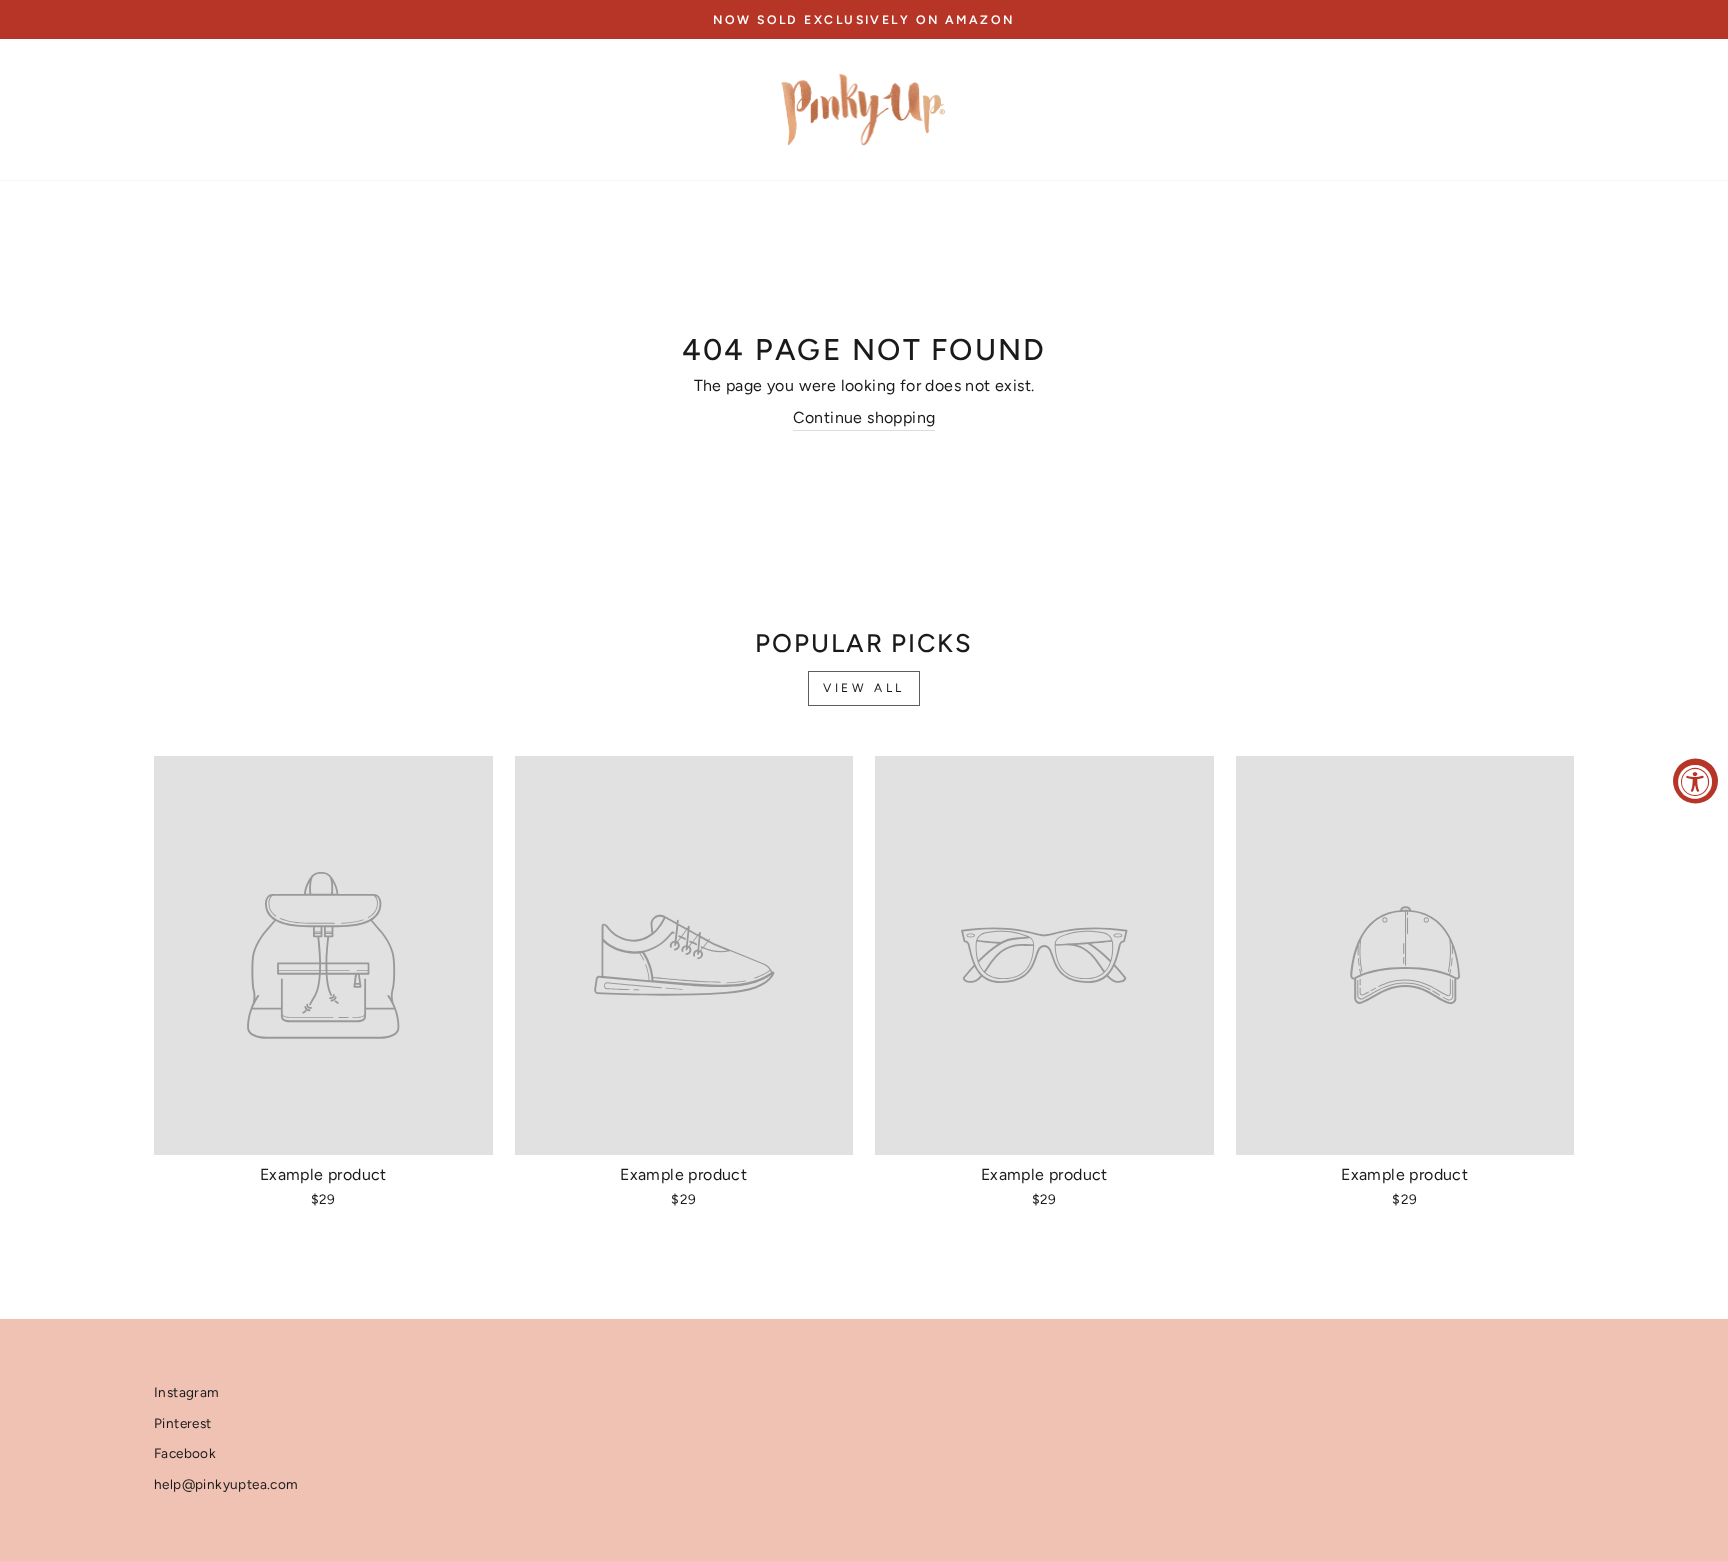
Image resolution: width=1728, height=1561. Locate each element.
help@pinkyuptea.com (226, 1484)
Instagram (187, 1392)
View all (864, 688)
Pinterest (183, 1423)
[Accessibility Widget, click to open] (1695, 780)
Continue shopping (864, 417)
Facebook (185, 1453)
